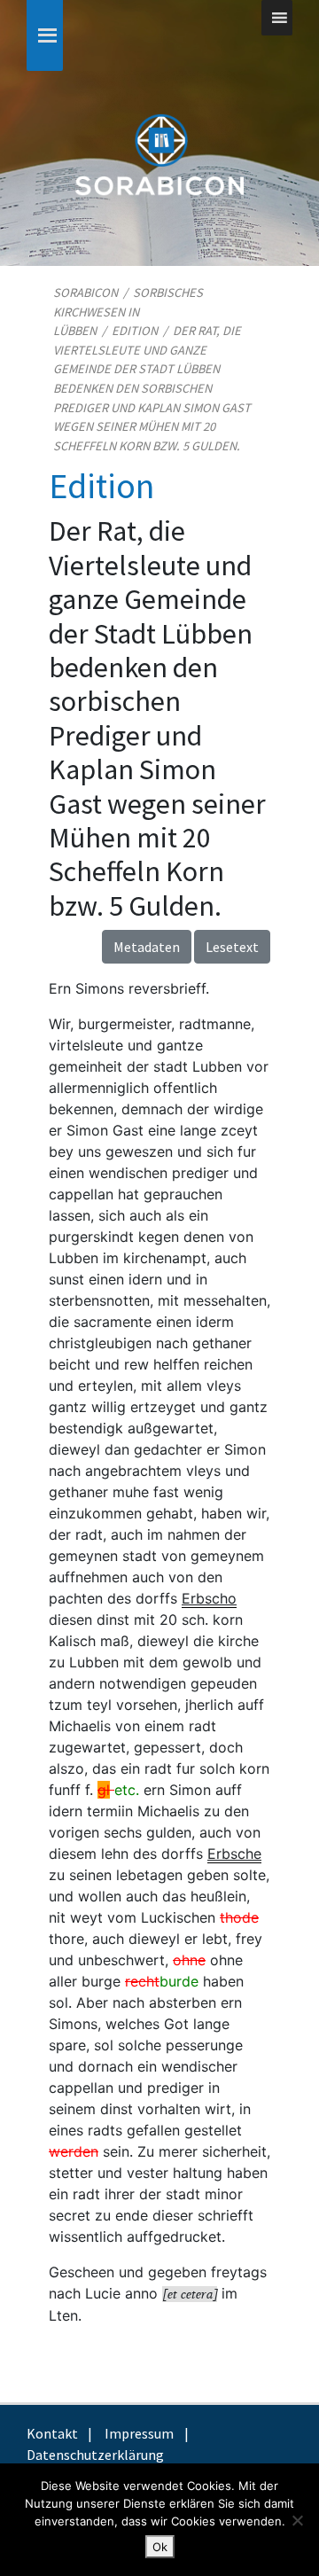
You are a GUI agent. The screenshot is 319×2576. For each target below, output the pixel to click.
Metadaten (147, 947)
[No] (297, 2520)
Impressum (139, 2433)
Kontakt (52, 2433)
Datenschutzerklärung (95, 2455)
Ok (160, 2547)
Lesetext (232, 947)
